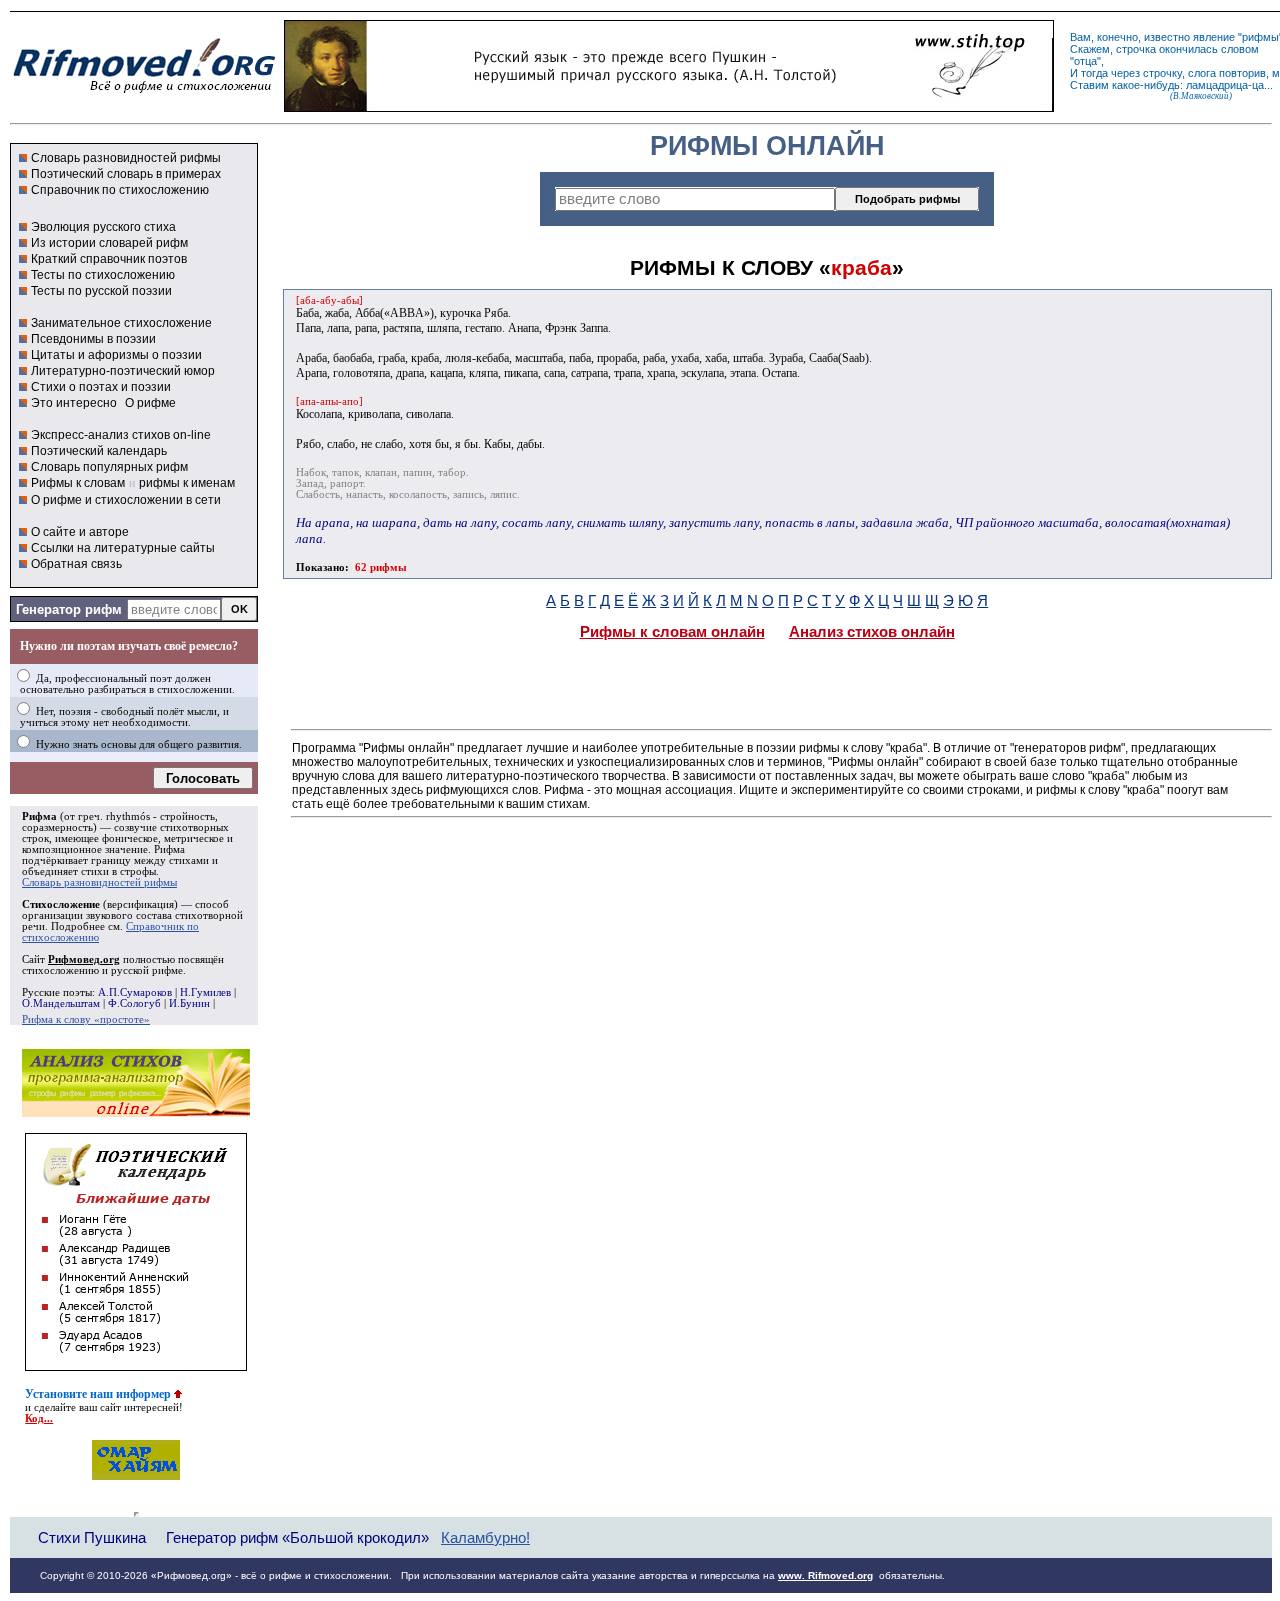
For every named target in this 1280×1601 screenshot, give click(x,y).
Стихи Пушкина (92, 1537)
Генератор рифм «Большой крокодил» (297, 1537)
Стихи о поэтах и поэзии (101, 387)
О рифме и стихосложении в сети (126, 500)
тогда (1094, 73)
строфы (138, 871)
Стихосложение (61, 904)
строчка (1136, 49)
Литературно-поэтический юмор (123, 371)
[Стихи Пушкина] (669, 107)
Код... (39, 1418)
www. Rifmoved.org (825, 1575)
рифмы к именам (187, 483)
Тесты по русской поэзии (101, 291)
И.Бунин (189, 1003)
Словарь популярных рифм (109, 467)
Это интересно (74, 403)
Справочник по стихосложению (120, 190)
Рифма (39, 816)
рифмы (1260, 37)
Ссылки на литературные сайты (123, 548)
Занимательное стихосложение (121, 323)
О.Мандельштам (61, 1003)
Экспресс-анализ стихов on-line (121, 435)
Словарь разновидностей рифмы (126, 158)
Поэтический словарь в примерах (126, 174)
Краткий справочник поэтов (109, 259)
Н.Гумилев (205, 992)
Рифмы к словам (78, 483)
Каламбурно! (485, 1538)
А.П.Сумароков (135, 992)
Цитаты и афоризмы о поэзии (116, 355)
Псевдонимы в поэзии (93, 339)
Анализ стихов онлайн (872, 632)
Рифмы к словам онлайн (672, 632)
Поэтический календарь (99, 451)
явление (1214, 37)
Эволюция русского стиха (103, 227)
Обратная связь (76, 564)
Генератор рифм (69, 609)
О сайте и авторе (80, 532)
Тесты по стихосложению (103, 275)
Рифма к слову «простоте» (86, 1019)
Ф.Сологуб (134, 1003)
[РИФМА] (144, 93)
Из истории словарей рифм (109, 243)
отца (1085, 61)
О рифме (150, 403)
